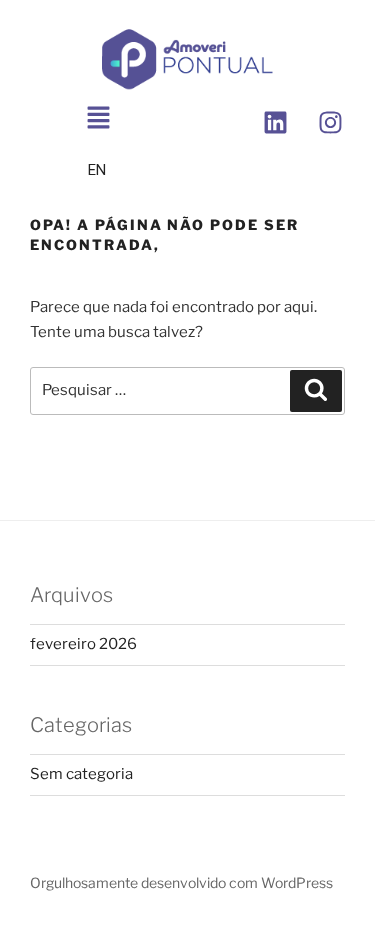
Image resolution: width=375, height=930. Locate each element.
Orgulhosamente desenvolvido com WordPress (181, 882)
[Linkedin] (275, 123)
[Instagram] (330, 123)
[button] (99, 119)
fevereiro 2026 (83, 644)
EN (97, 170)
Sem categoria (81, 774)
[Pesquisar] (316, 391)
